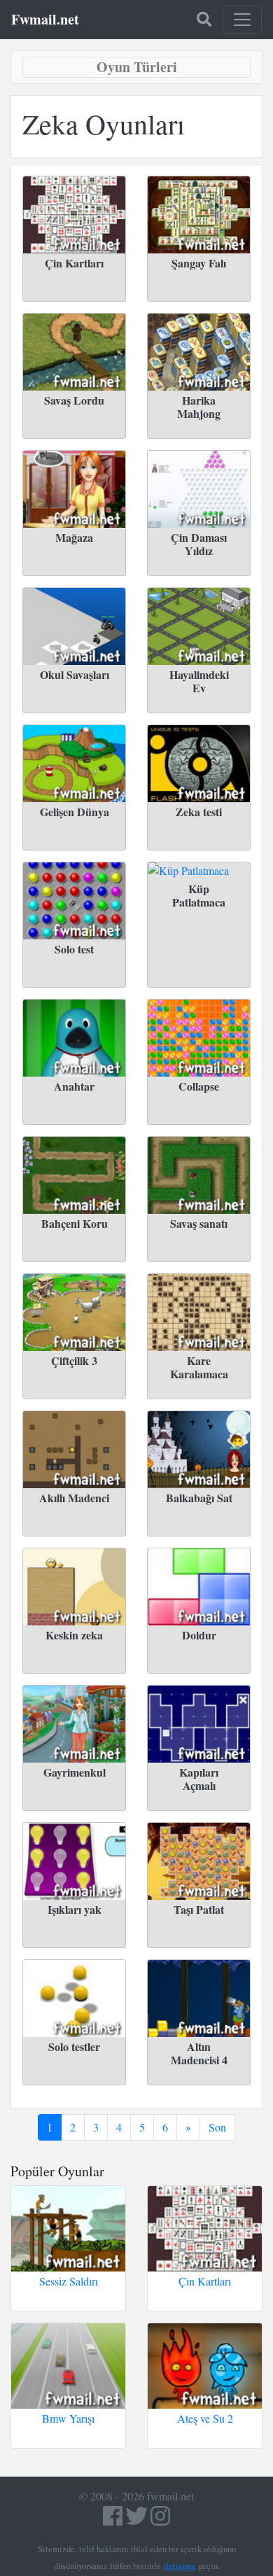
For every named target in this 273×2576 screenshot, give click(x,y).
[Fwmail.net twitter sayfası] (138, 2520)
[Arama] (204, 20)
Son (217, 2127)
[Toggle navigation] (242, 20)
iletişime (180, 2565)
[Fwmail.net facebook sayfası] (113, 2520)
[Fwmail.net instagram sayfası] (160, 2520)
